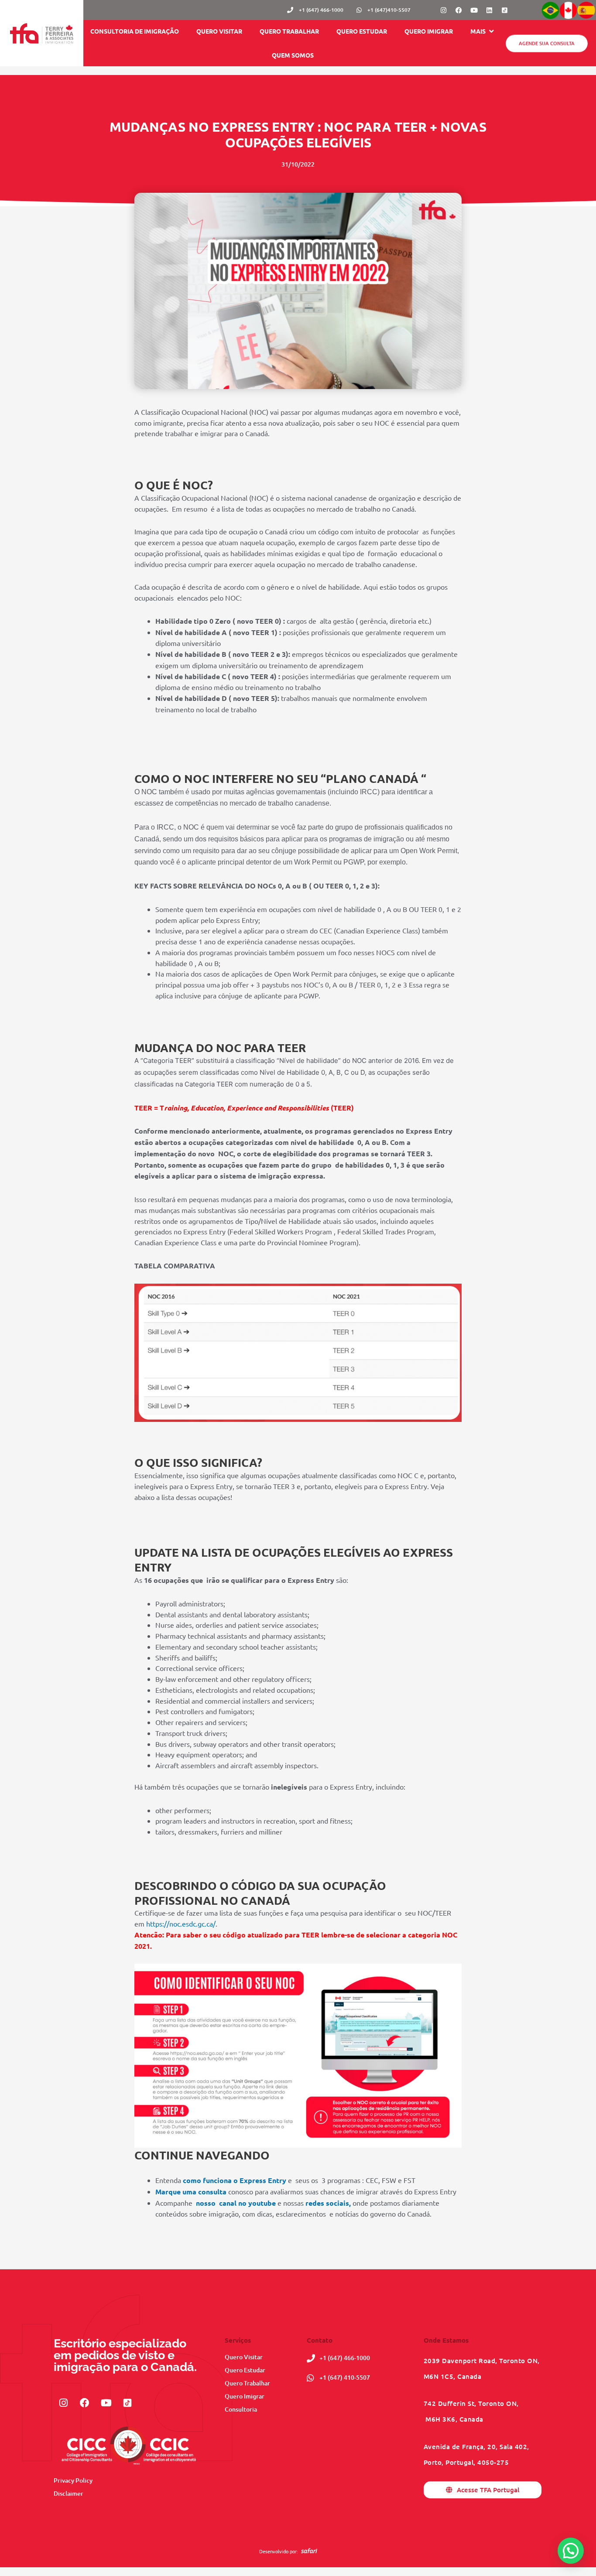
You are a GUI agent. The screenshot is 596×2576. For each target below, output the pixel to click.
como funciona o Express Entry (234, 2180)
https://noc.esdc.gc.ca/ (181, 1923)
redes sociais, (328, 2203)
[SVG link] (309, 2551)
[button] (483, 31)
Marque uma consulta (191, 2192)
